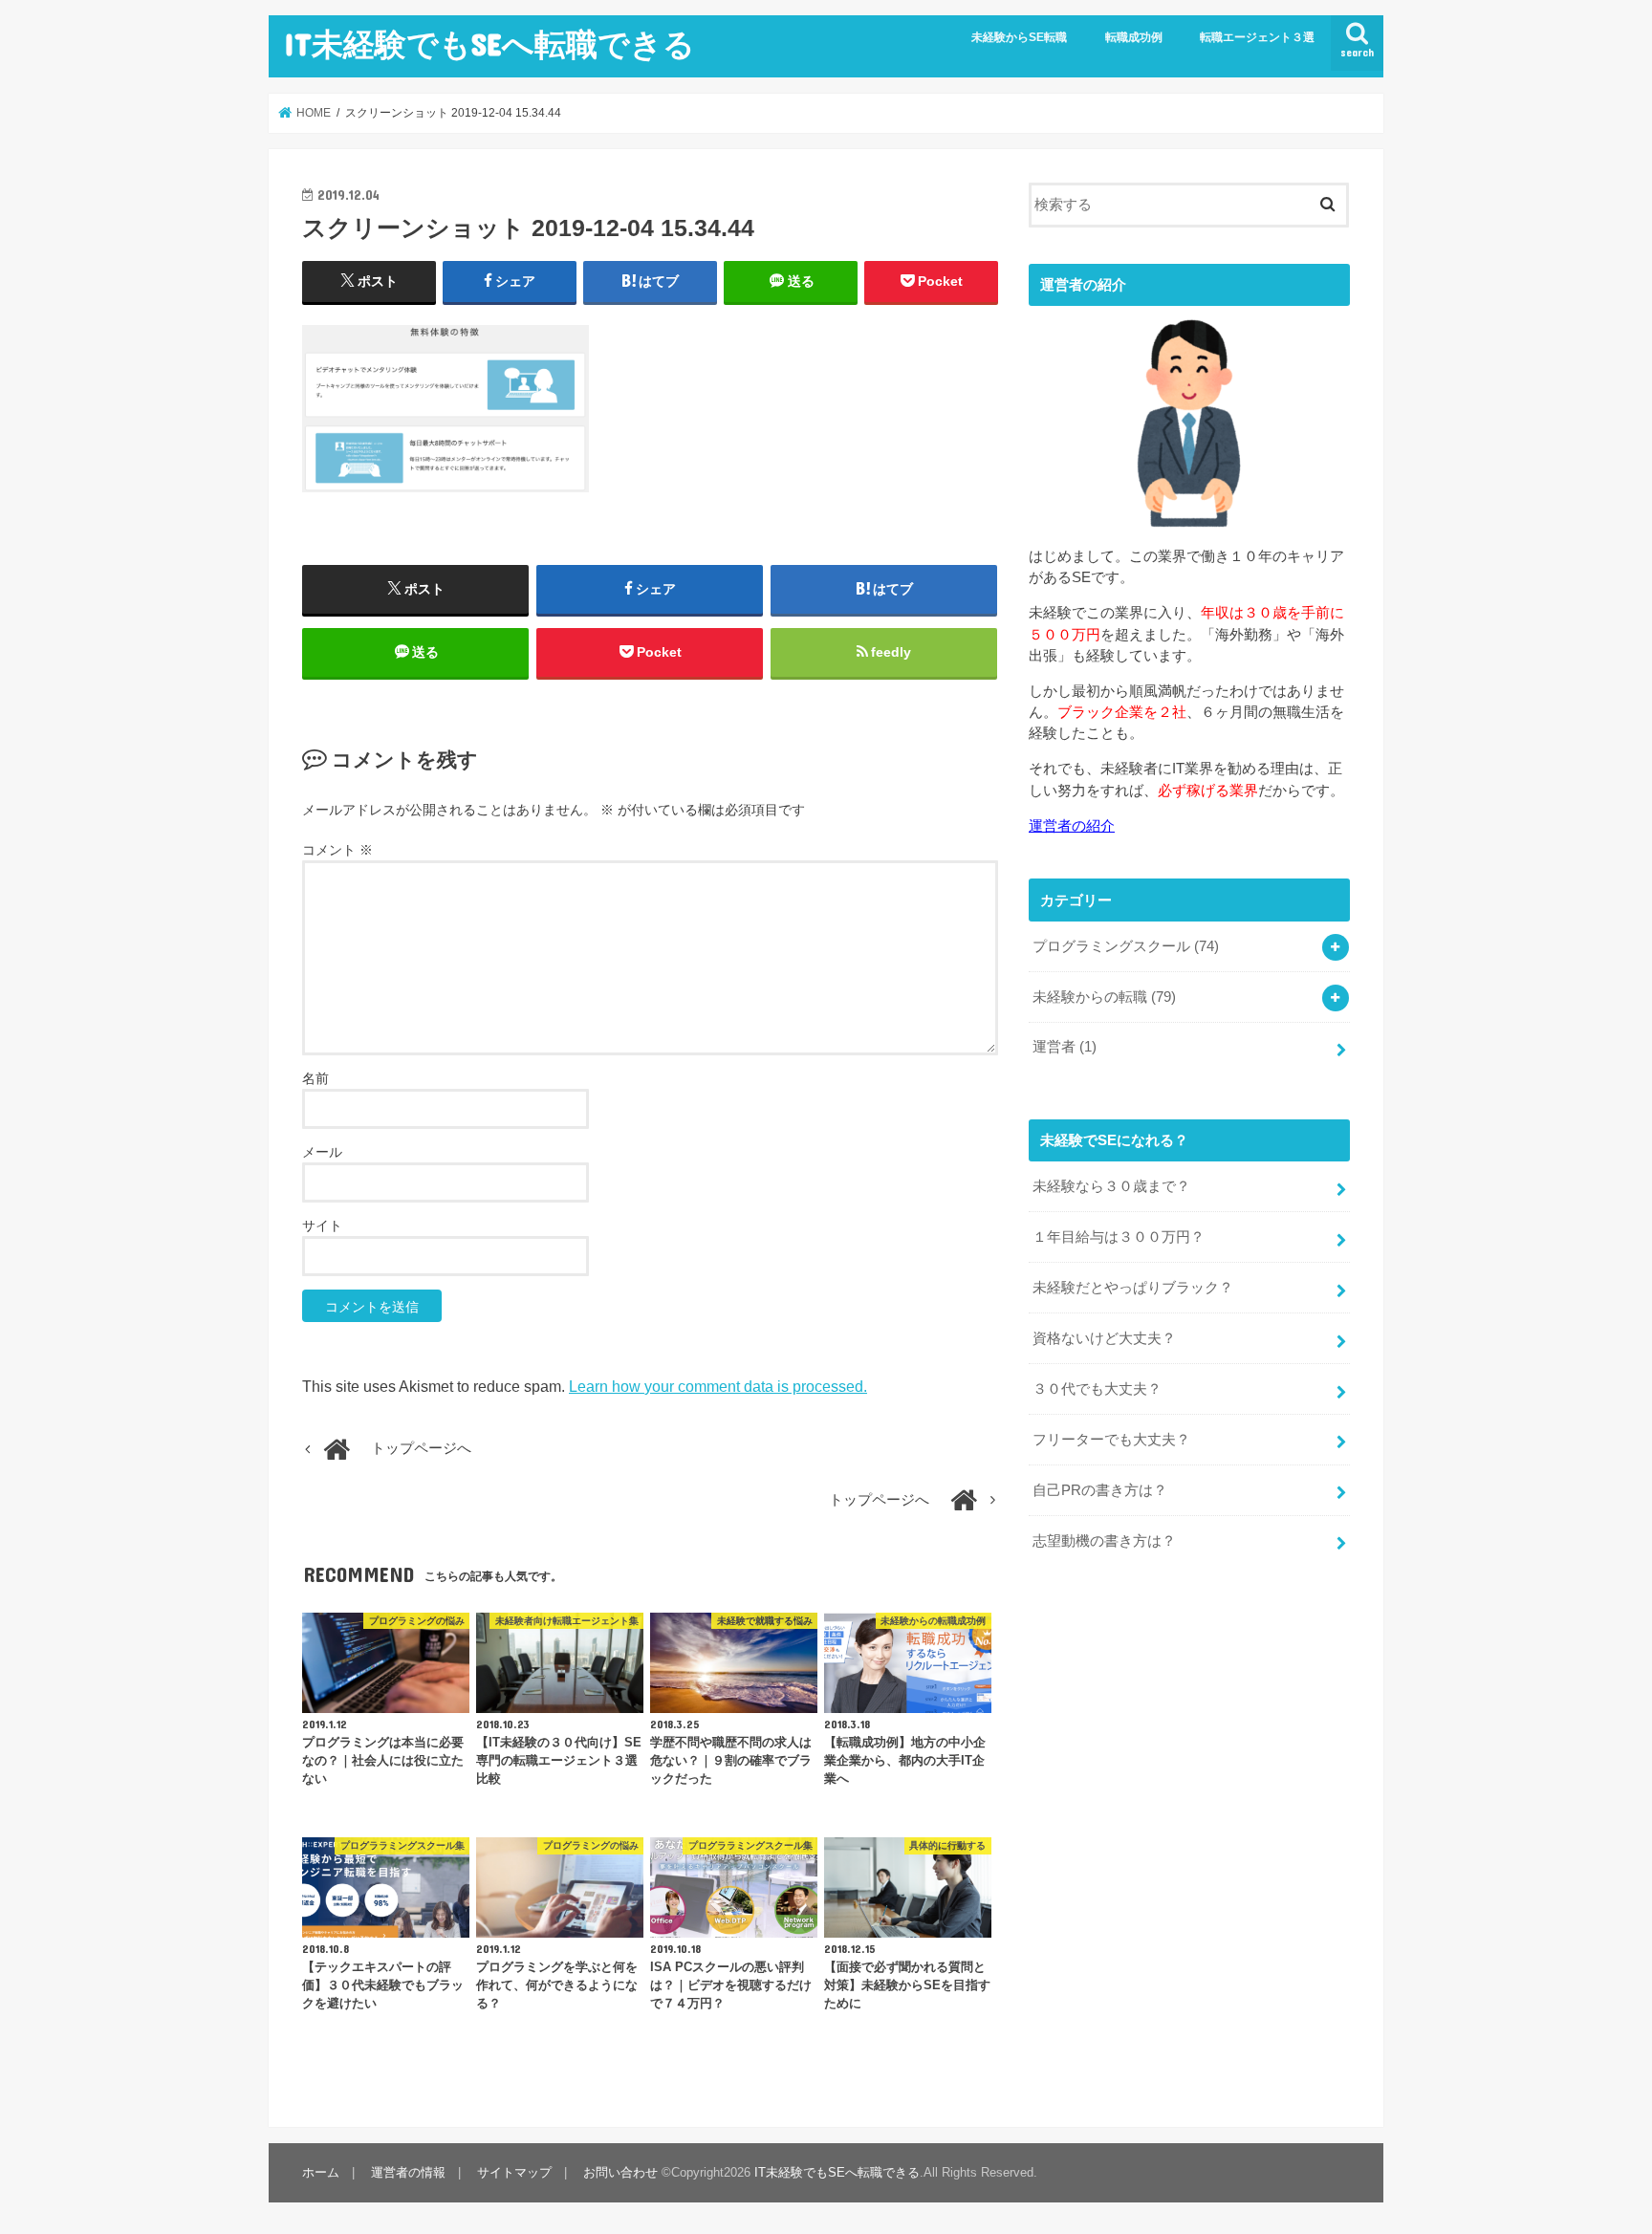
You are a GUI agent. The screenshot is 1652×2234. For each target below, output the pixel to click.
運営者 (1065, 1047)
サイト (322, 1225)
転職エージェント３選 (1257, 37)
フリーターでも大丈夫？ (1111, 1440)
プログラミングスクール (1126, 946)
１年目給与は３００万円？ (1119, 1237)
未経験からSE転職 (1019, 37)
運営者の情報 (408, 2172)
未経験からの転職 (1104, 997)
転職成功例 (1134, 37)
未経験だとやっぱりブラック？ (1133, 1288)
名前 (315, 1078)
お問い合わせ (620, 2172)
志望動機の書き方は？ (1104, 1541)
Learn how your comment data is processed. (718, 1386)
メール (322, 1152)
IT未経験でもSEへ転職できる (489, 43)
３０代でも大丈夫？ (1097, 1389)
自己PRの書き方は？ (1100, 1490)
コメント (337, 850)
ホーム (321, 2172)
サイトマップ (514, 2172)
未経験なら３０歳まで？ (1111, 1186)
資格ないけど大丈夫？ (1104, 1338)
